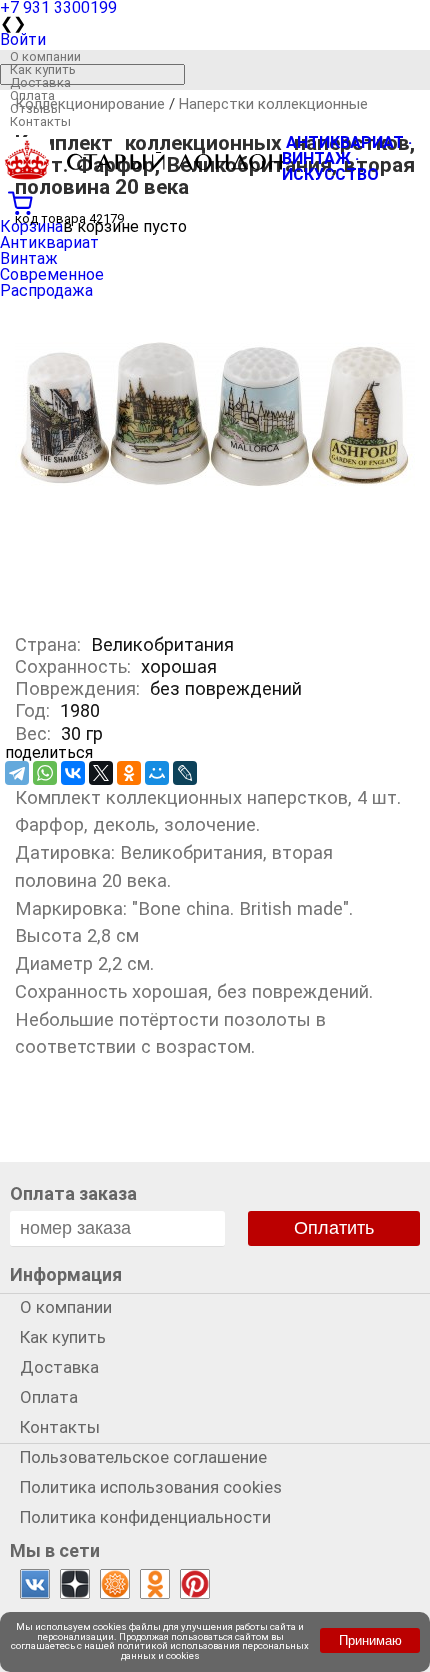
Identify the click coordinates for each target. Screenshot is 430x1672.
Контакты (40, 121)
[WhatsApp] (45, 773)
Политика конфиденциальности (145, 1517)
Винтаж (29, 258)
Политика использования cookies (151, 1487)
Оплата (32, 95)
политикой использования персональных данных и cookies (213, 1650)
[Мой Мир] (157, 773)
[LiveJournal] (185, 773)
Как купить (43, 69)
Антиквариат (49, 242)
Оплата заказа (73, 1193)
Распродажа (46, 290)
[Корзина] (215, 201)
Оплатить (334, 1228)
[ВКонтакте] (73, 773)
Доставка (40, 82)
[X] (101, 773)
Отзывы (35, 108)
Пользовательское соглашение (143, 1457)
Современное (52, 274)
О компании (45, 56)
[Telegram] (17, 773)
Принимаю (370, 1640)
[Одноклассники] (129, 773)
